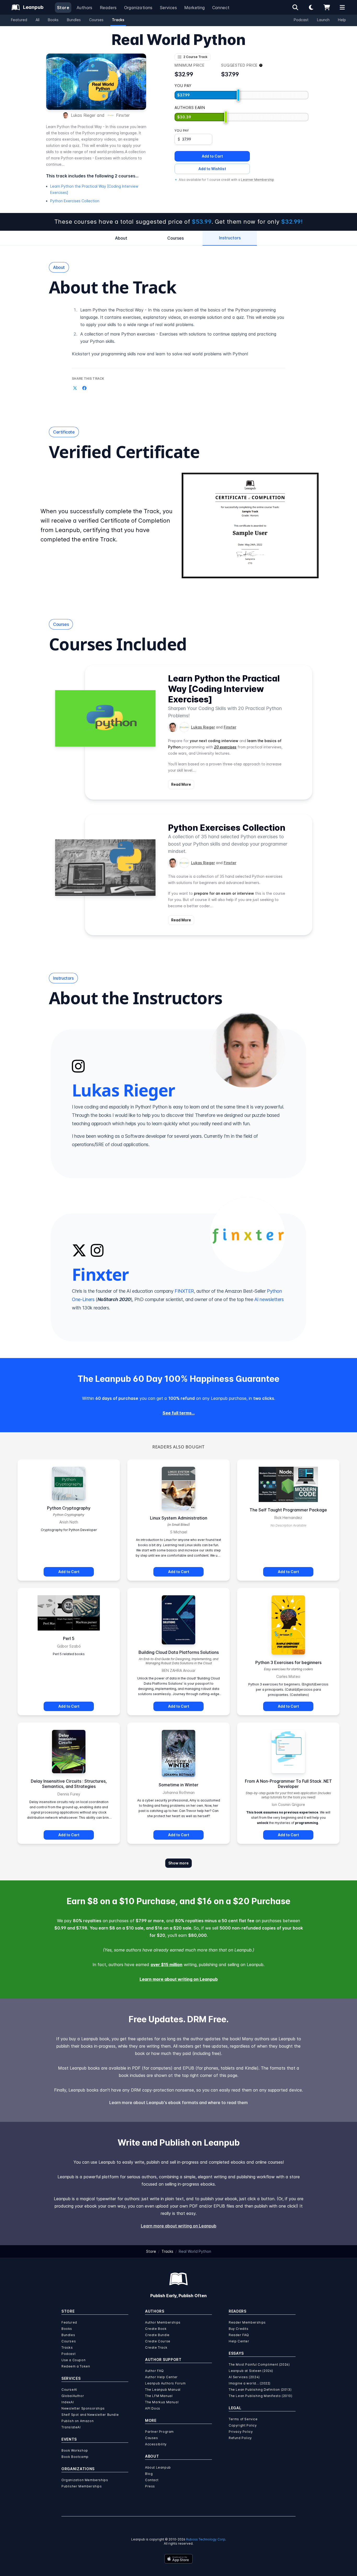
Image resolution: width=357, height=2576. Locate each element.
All (38, 20)
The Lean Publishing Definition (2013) (260, 2390)
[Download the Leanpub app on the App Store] (179, 2559)
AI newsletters (269, 1299)
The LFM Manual (159, 2396)
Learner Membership (258, 180)
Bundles (74, 20)
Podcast (301, 20)
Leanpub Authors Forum (165, 2383)
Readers (108, 8)
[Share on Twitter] (75, 388)
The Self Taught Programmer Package (288, 1510)
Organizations (138, 8)
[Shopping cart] (327, 7)
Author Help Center (161, 2377)
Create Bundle (157, 2335)
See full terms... (179, 1413)
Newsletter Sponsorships (83, 2408)
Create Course (158, 2341)
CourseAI (69, 2390)
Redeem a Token (76, 2366)
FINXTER (184, 1291)
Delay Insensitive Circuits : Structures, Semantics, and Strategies (69, 1784)
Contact (152, 2480)
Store (63, 8)
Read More (181, 784)
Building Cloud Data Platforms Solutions (179, 1652)
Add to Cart (212, 156)
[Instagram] (78, 1066)
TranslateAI (71, 2427)
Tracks (118, 20)
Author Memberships (163, 2322)
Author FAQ (154, 2371)
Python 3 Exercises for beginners (288, 1662)
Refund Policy (240, 2438)
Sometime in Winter (179, 1785)
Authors (85, 8)
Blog (149, 2474)
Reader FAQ (239, 2335)
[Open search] (295, 7)
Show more (179, 1863)
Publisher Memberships (82, 2486)
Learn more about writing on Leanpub (179, 1979)
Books (53, 20)
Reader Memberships (247, 2322)
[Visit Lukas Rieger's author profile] (173, 727)
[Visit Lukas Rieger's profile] (247, 1050)
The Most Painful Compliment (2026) (259, 2364)
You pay (182, 131)
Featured (19, 20)
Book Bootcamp (75, 2457)
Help (342, 20)
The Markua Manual (162, 2402)
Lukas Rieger (83, 115)
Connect (221, 8)
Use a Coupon (73, 2360)
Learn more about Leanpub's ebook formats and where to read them (179, 2103)
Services (168, 8)
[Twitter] (79, 1250)
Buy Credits (239, 2329)
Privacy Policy (241, 2432)
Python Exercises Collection (75, 201)
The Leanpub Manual (163, 2390)
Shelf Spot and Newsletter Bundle (90, 2415)
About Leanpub (158, 2467)
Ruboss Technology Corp (206, 2539)
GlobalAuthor (73, 2396)
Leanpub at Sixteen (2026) (251, 2371)
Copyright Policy (243, 2425)
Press (150, 2486)
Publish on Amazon (77, 2421)
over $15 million (166, 1965)
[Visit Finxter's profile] (247, 1235)
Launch (323, 20)
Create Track (156, 2347)
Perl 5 (69, 1638)
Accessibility (156, 2444)
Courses (96, 20)
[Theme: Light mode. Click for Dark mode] (311, 7)
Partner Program (159, 2432)
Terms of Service (243, 2419)
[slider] (238, 95)
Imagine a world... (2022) (250, 2383)
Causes (152, 2438)
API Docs (153, 2408)
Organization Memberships (85, 2480)
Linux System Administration (179, 1518)
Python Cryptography (69, 1508)
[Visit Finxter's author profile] (184, 727)
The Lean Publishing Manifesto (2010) (261, 2396)
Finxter (123, 115)
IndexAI (68, 2402)
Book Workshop (75, 2450)
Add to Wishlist (212, 169)
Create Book (156, 2329)
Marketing (195, 8)
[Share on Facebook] (84, 388)
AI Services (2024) (244, 2377)
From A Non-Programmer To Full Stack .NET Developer (288, 1784)
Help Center (239, 2341)
